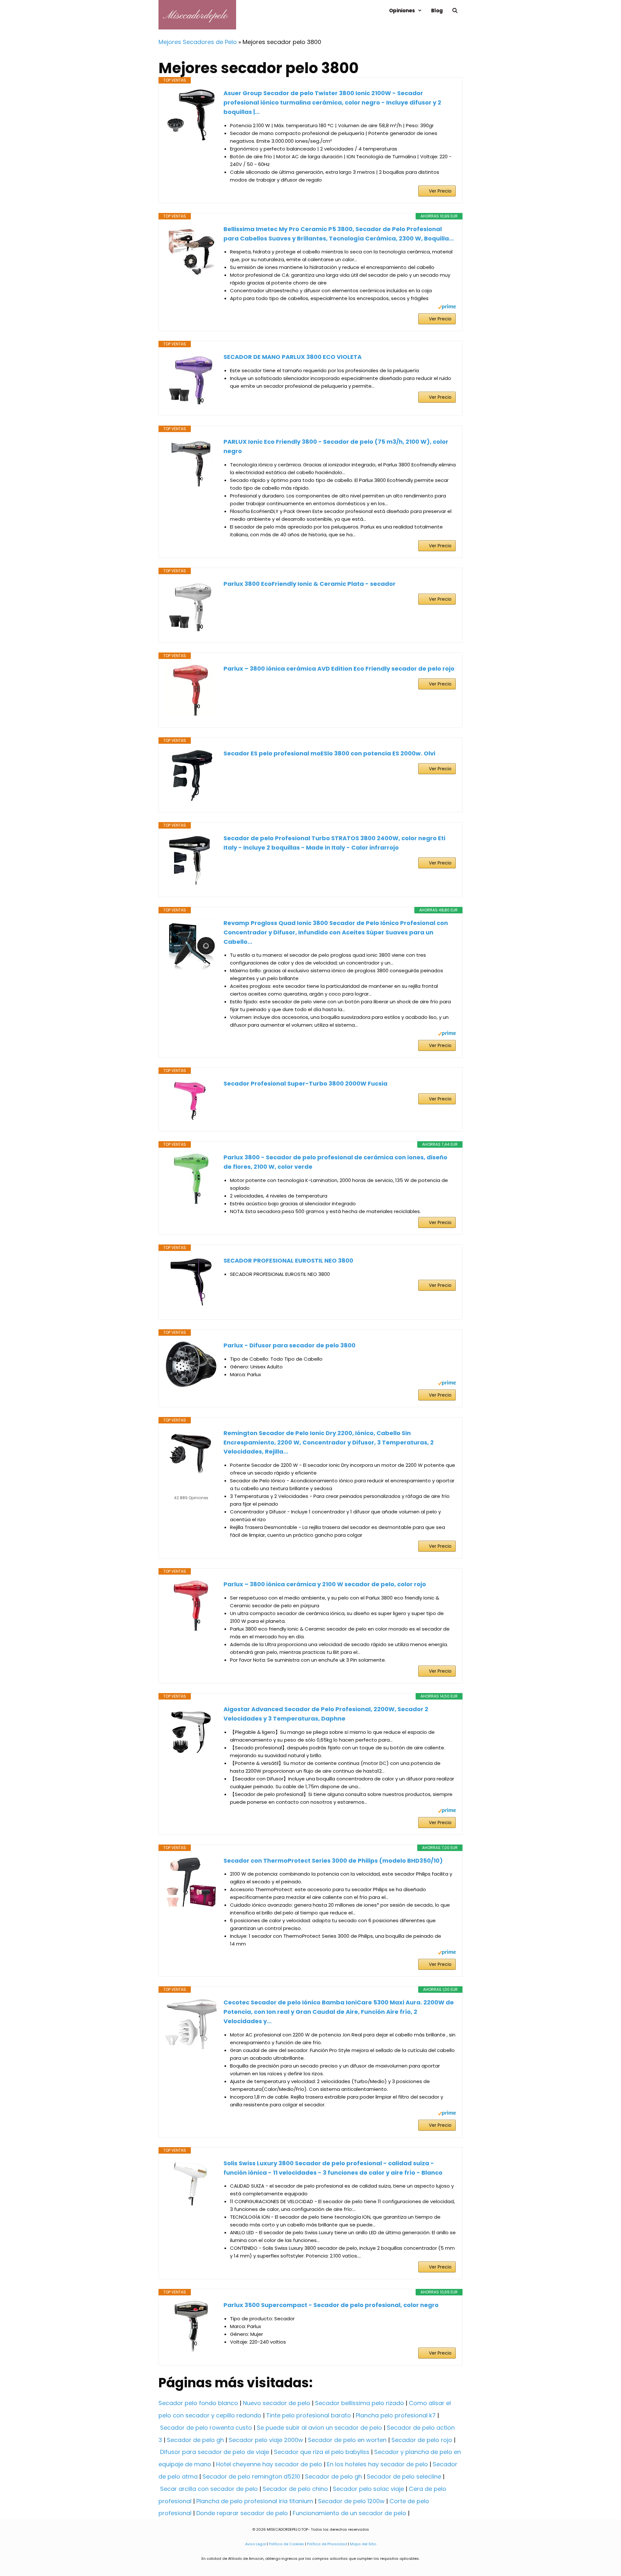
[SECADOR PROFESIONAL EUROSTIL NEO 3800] (191, 1282)
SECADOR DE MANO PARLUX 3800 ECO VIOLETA (293, 357)
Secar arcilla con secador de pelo (209, 2489)
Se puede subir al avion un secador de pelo (319, 2428)
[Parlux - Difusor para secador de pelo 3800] (191, 1364)
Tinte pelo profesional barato (309, 2415)
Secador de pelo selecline (404, 2476)
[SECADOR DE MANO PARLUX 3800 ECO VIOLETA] (191, 378)
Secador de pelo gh (195, 2440)
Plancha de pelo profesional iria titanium (255, 2501)
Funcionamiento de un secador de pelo (349, 2513)
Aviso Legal (256, 2544)
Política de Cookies (286, 2544)
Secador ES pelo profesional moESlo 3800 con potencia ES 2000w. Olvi (329, 753)
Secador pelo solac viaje (368, 2489)
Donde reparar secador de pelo (242, 2513)
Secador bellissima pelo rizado (360, 2403)
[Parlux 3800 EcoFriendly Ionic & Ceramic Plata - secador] (191, 605)
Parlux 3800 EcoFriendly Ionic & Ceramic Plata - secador (310, 584)
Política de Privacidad (327, 2544)
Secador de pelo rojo (422, 2440)
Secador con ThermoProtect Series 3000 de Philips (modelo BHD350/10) (333, 1861)
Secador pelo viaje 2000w (266, 2440)
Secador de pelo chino (295, 2489)
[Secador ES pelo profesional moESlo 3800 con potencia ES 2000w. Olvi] (191, 775)
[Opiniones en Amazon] (191, 1489)
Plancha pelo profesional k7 (396, 2415)
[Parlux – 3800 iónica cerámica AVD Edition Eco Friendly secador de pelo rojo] (191, 690)
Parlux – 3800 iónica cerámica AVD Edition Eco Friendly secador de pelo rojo (339, 669)
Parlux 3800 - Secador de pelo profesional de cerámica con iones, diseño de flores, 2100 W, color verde (335, 1162)
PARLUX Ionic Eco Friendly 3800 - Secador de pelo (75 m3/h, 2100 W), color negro (336, 446)
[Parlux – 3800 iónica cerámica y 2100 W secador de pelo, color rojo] (191, 1606)
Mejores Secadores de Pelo (198, 42)
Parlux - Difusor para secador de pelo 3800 (289, 1345)
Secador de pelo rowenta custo (206, 2428)
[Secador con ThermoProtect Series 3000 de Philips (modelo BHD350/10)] (191, 1882)
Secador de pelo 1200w (351, 2501)
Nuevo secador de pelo (277, 2403)
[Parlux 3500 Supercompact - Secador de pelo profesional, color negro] (191, 2326)
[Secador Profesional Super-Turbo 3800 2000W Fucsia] (191, 1099)
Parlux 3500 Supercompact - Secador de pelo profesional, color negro (331, 2305)
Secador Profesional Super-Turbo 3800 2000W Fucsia (305, 1083)
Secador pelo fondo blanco (198, 2403)
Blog (437, 11)
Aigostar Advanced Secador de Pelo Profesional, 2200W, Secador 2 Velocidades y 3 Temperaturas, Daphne (326, 1714)
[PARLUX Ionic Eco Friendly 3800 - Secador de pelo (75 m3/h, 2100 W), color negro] (191, 463)
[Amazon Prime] (447, 308)
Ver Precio (440, 191)
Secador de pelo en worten (347, 2440)
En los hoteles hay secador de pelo (377, 2464)
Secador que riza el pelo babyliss (322, 2452)
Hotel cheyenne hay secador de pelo (269, 2464)
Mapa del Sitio (363, 2544)
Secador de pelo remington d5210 (251, 2476)
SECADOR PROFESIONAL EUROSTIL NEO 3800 (288, 1260)
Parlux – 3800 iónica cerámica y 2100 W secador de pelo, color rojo (325, 1584)
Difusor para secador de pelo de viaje (215, 2452)
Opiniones (402, 11)
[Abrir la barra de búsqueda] (455, 11)
